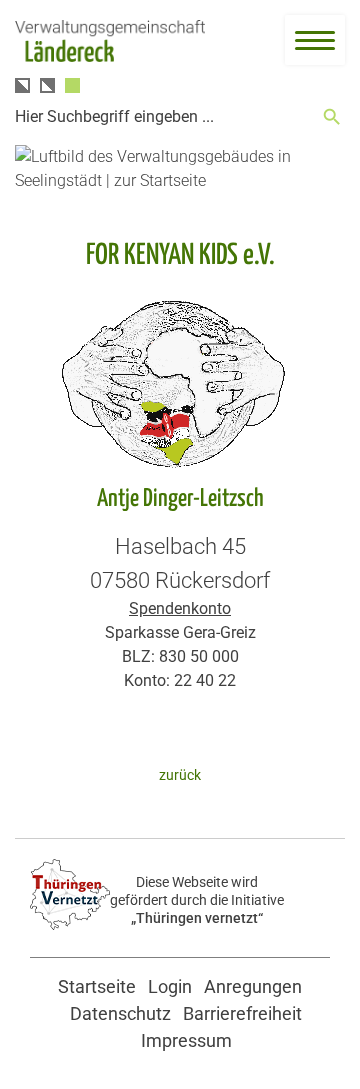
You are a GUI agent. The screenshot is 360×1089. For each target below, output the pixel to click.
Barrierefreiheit (242, 1013)
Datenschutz (120, 1013)
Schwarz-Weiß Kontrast (22, 85)
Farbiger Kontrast (72, 85)
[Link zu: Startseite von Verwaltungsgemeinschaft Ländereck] (110, 41)
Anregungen (253, 986)
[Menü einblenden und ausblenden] (315, 40)
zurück (180, 775)
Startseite (97, 986)
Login (170, 986)
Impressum (186, 1040)
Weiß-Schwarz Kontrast (47, 85)
